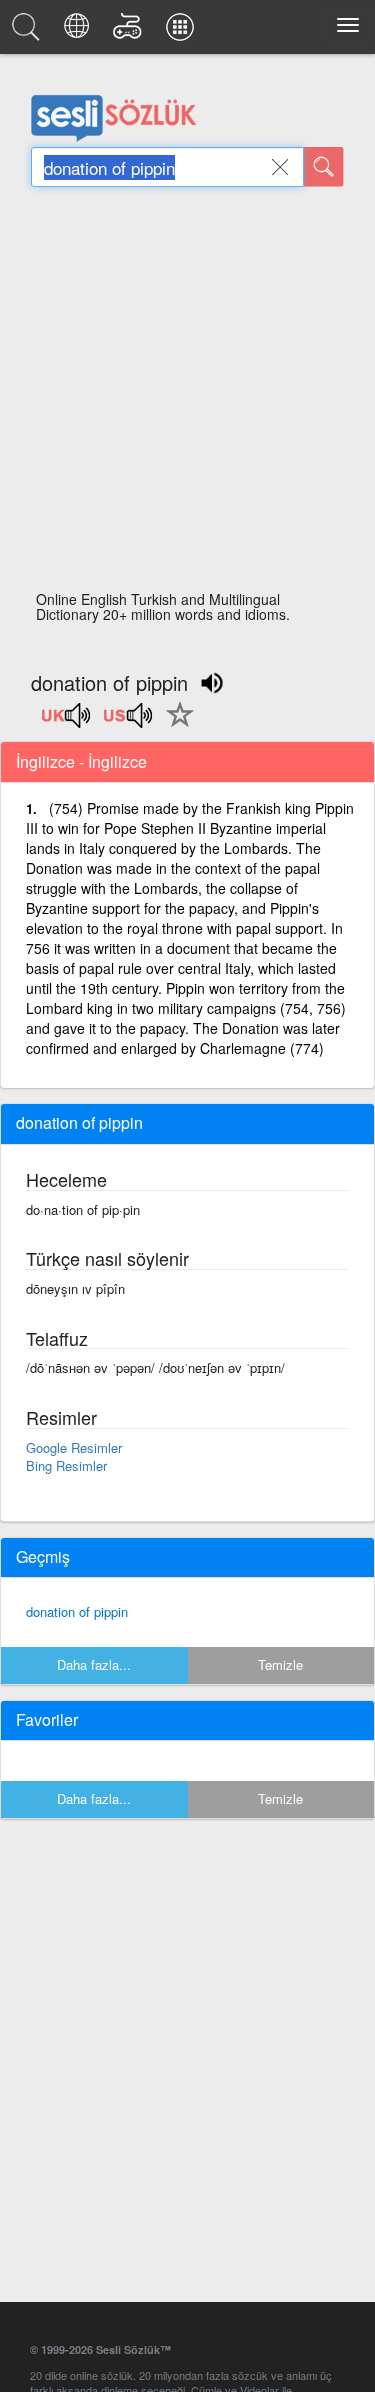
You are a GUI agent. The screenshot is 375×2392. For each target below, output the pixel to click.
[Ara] (324, 167)
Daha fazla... (94, 1664)
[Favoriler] (175, 726)
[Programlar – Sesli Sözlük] (183, 32)
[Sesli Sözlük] (29, 32)
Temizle (280, 1664)
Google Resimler (74, 1447)
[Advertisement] (187, 394)
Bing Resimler (66, 1465)
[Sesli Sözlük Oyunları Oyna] (130, 32)
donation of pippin (77, 1611)
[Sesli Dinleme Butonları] (67, 722)
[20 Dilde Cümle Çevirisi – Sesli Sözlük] (79, 32)
